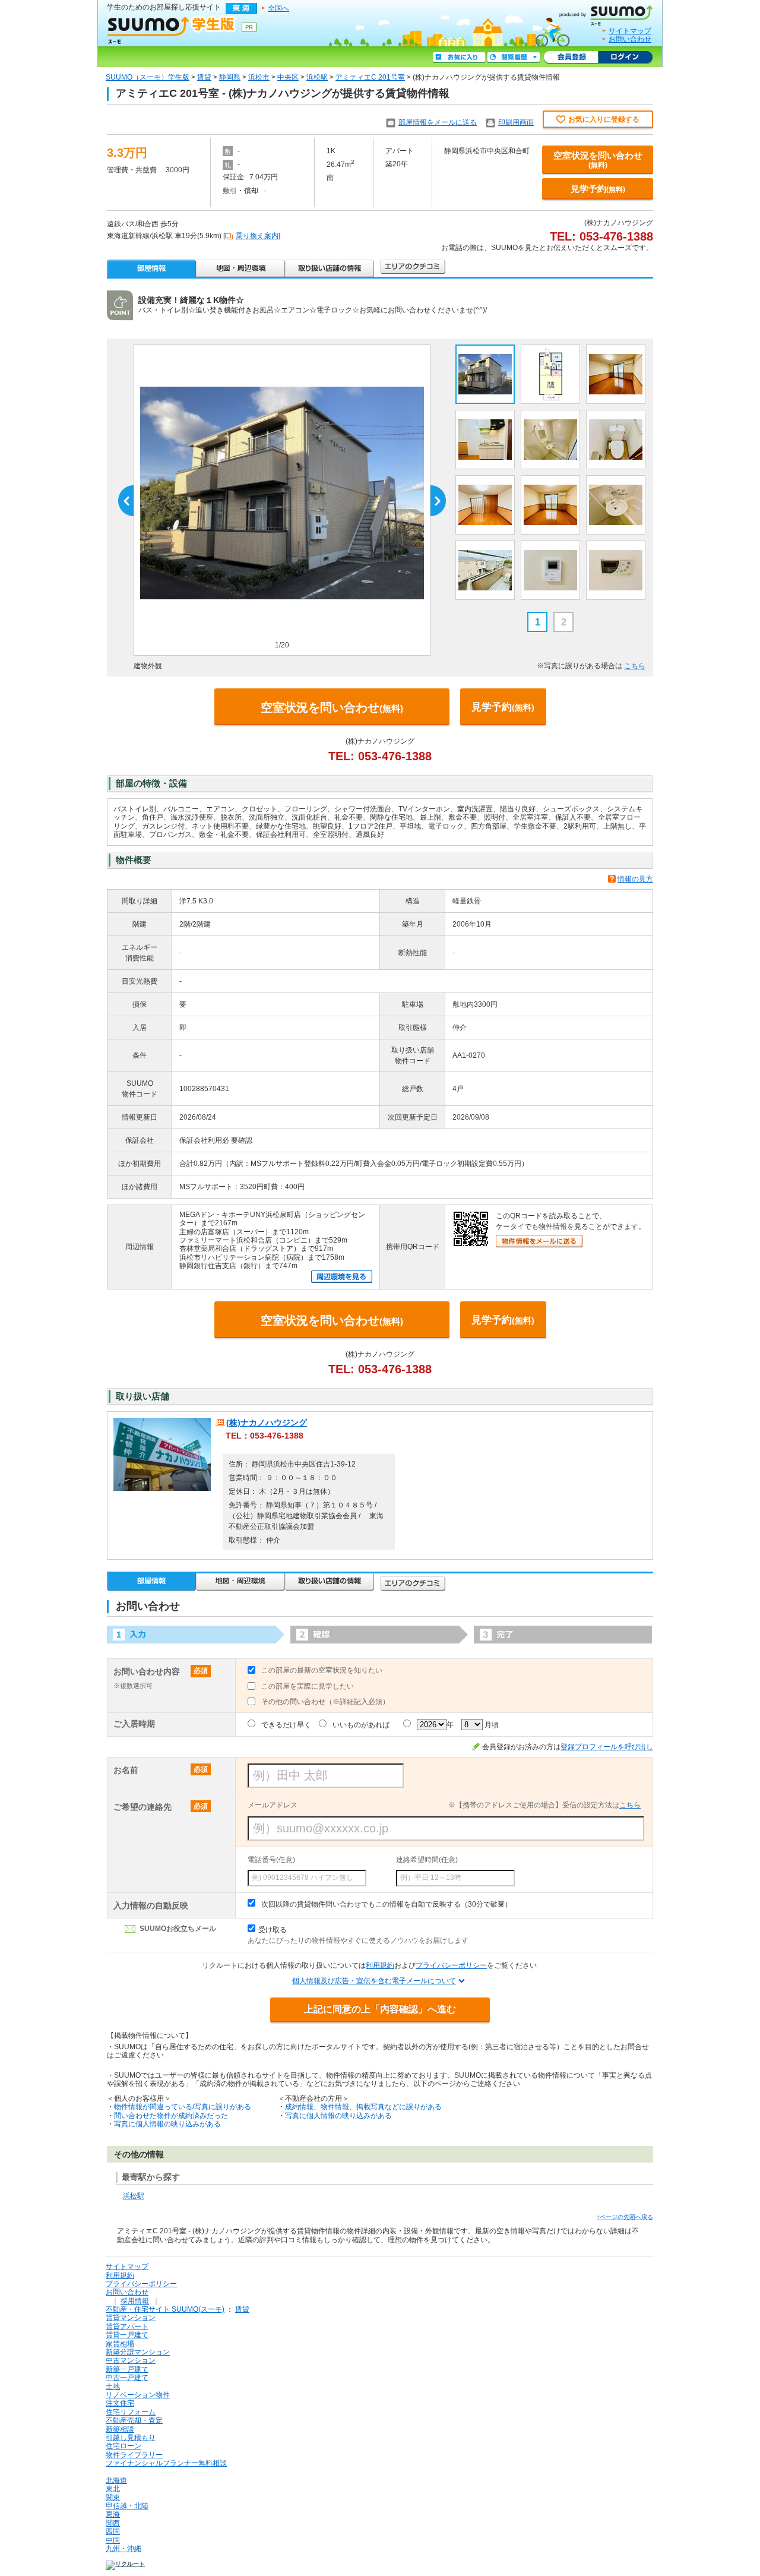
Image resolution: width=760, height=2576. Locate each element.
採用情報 (135, 2301)
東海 (113, 2514)
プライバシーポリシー (451, 1965)
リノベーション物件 (138, 2395)
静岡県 (230, 77)
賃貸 (204, 77)
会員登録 (571, 58)
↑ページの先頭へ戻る (625, 2217)
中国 (113, 2540)
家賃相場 (120, 2344)
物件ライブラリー (134, 2455)
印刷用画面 (516, 122)
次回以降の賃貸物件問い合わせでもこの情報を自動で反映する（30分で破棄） (387, 1904)
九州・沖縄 (123, 2549)
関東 (113, 2498)
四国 (113, 2531)
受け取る (273, 1930)
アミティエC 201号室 (370, 77)
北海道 (116, 2480)
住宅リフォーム (131, 2412)
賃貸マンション (131, 2318)
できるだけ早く (286, 1725)
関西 (113, 2523)
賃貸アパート (127, 2327)
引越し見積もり (131, 2438)
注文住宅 (120, 2403)
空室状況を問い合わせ (598, 160)
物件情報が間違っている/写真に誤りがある (183, 2107)
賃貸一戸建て (127, 2335)
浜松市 (259, 77)
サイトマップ (630, 31)
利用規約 (380, 1965)
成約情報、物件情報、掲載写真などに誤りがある (363, 2107)
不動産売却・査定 (134, 2420)
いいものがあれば (361, 1725)
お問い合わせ (630, 39)
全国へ (278, 8)
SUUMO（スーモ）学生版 (148, 77)
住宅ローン (123, 2446)
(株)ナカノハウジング (267, 1423)
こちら (635, 666)
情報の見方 (635, 879)
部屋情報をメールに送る (438, 122)
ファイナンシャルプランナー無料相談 (166, 2463)
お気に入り (459, 58)
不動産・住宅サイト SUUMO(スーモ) (165, 2309)
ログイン (625, 58)
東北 (113, 2489)
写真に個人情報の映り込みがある (167, 2124)
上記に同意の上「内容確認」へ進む (380, 2009)
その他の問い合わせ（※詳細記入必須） (325, 1702)
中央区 (288, 77)
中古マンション (131, 2360)
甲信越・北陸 (127, 2506)
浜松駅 (317, 77)
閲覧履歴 (514, 58)
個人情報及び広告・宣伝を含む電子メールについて (374, 1981)
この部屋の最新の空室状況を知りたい (322, 1670)
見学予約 (598, 189)
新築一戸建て (127, 2369)
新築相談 (120, 2429)
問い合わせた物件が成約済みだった (171, 2116)
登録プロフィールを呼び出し (607, 1747)
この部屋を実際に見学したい (308, 1686)
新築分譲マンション (138, 2352)
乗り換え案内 (257, 236)
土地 (113, 2387)
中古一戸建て (127, 2378)
